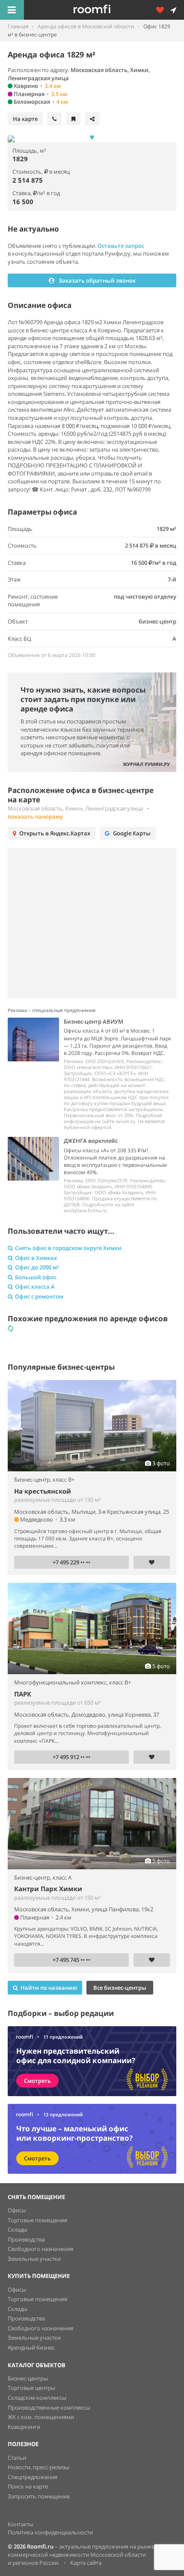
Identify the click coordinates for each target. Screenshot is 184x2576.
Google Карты (132, 833)
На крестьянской (43, 1491)
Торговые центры (31, 2388)
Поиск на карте (28, 2486)
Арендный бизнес (31, 2347)
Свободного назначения (40, 2249)
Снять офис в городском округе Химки (68, 1248)
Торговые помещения (37, 2220)
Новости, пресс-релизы (39, 2467)
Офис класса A (35, 1286)
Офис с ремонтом (39, 1296)
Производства (26, 2239)
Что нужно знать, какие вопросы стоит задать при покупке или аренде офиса (83, 699)
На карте (25, 119)
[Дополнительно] (163, 10)
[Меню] (12, 10)
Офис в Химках (36, 1258)
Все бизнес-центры (120, 1988)
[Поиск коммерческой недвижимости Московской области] (104, 10)
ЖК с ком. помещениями (41, 2417)
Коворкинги (24, 2427)
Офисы (17, 2210)
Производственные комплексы (49, 2407)
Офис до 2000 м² (37, 1267)
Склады (18, 2230)
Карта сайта (86, 2563)
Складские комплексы (37, 2398)
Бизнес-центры (28, 2378)
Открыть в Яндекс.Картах (55, 833)
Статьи (17, 2458)
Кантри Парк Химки (48, 1889)
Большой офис (36, 1277)
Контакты (21, 2524)
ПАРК (23, 1694)
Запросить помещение (39, 2496)
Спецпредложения (33, 2477)
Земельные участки (34, 2259)
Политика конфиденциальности (50, 2532)
